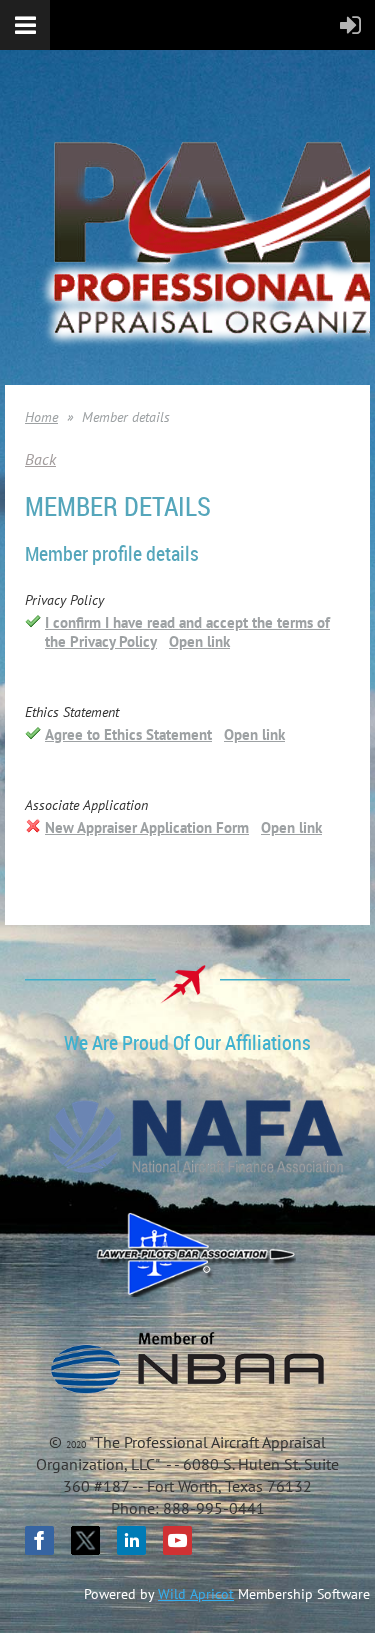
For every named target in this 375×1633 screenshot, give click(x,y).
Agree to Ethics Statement (128, 734)
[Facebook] (39, 1540)
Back (40, 459)
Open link (199, 641)
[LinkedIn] (131, 1540)
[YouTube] (177, 1540)
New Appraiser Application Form (147, 827)
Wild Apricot (196, 1594)
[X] (85, 1540)
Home (41, 417)
